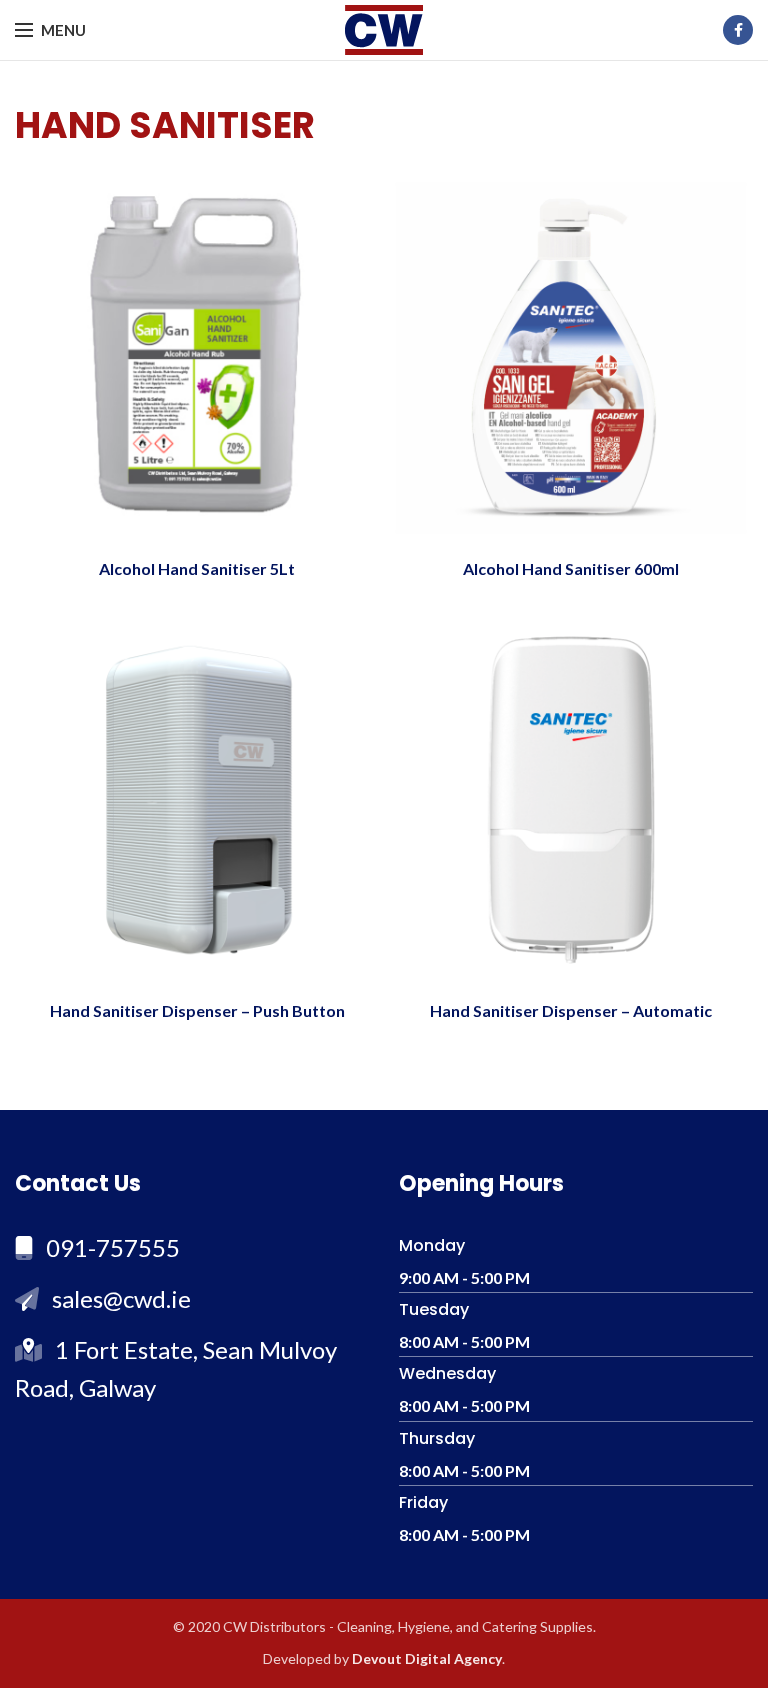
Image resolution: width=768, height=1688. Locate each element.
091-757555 (113, 1247)
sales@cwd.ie (121, 1298)
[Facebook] (738, 30)
